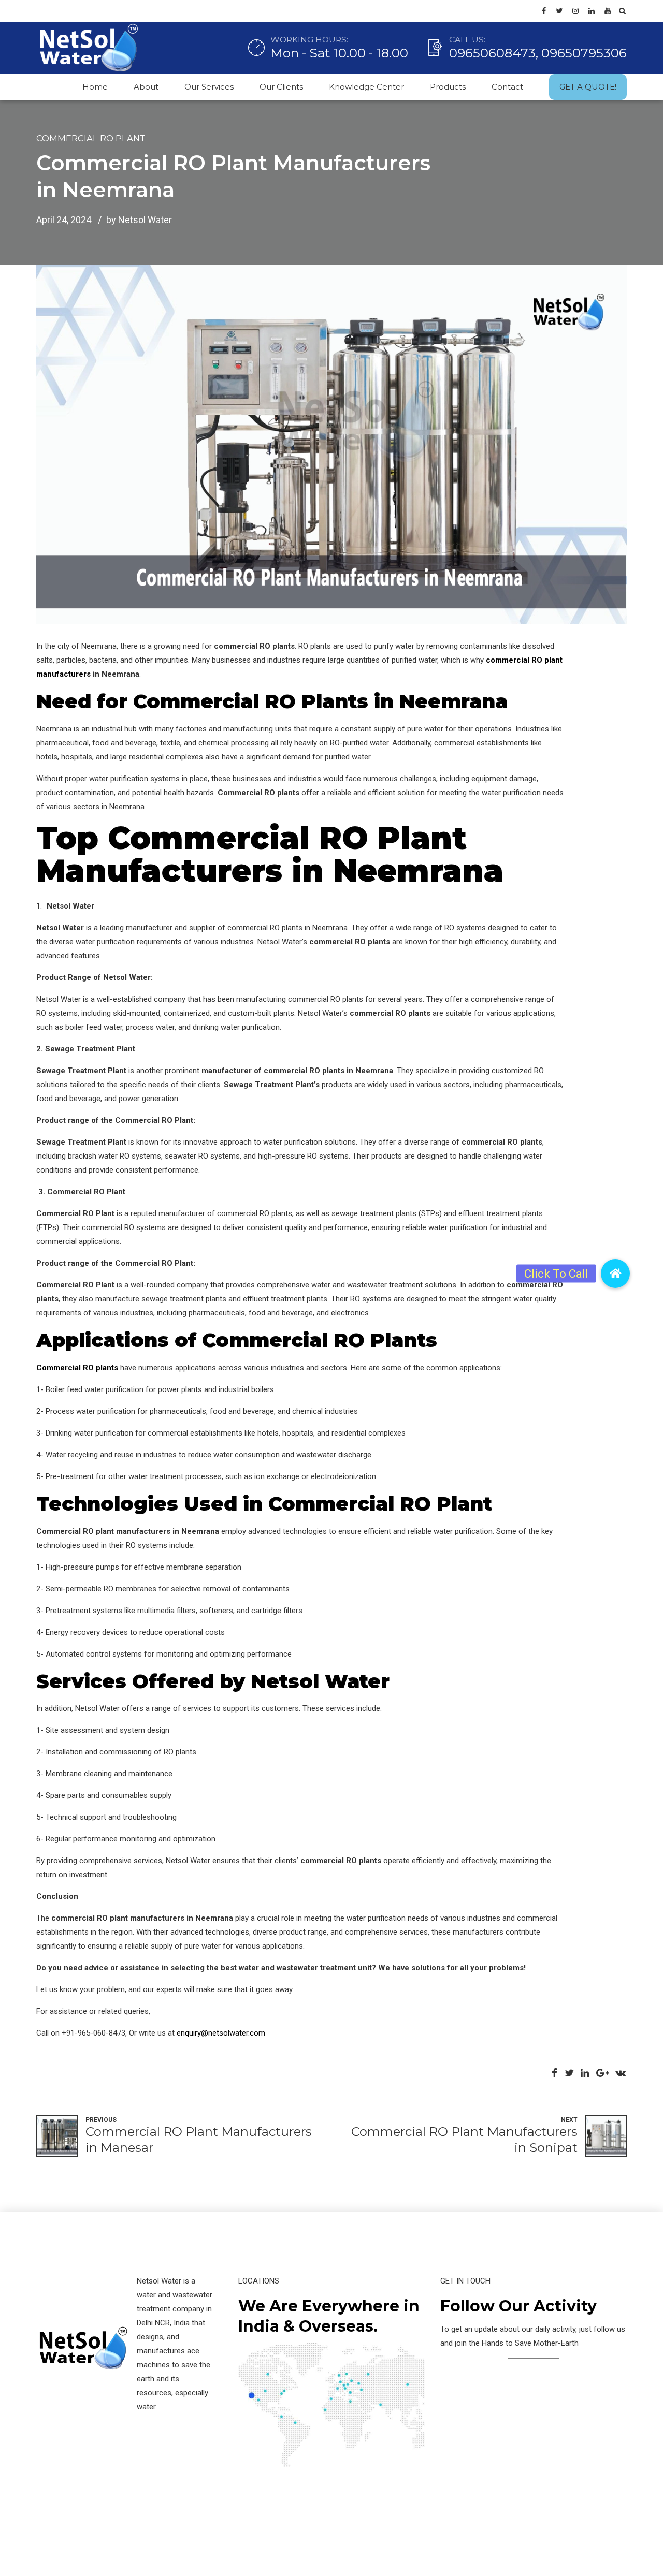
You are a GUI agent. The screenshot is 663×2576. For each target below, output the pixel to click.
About (146, 87)
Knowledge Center (366, 87)
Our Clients (281, 87)
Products (448, 87)
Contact (507, 87)
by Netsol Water (139, 220)
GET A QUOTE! (588, 87)
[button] (615, 1274)
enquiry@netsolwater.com (221, 2033)
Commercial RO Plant (91, 138)
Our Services (209, 87)
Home (95, 87)
